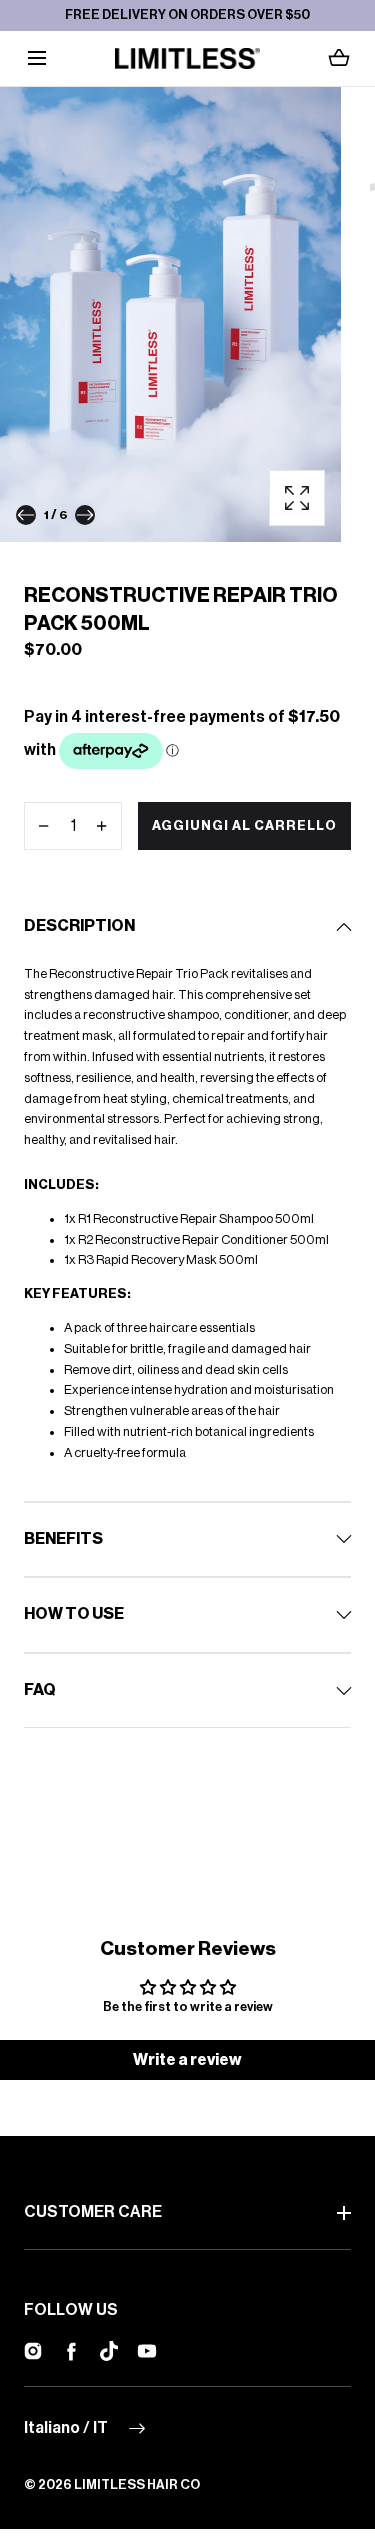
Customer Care (93, 2212)
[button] (36, 58)
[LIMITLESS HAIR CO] (187, 58)
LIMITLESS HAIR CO (137, 2484)
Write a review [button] (187, 2060)
